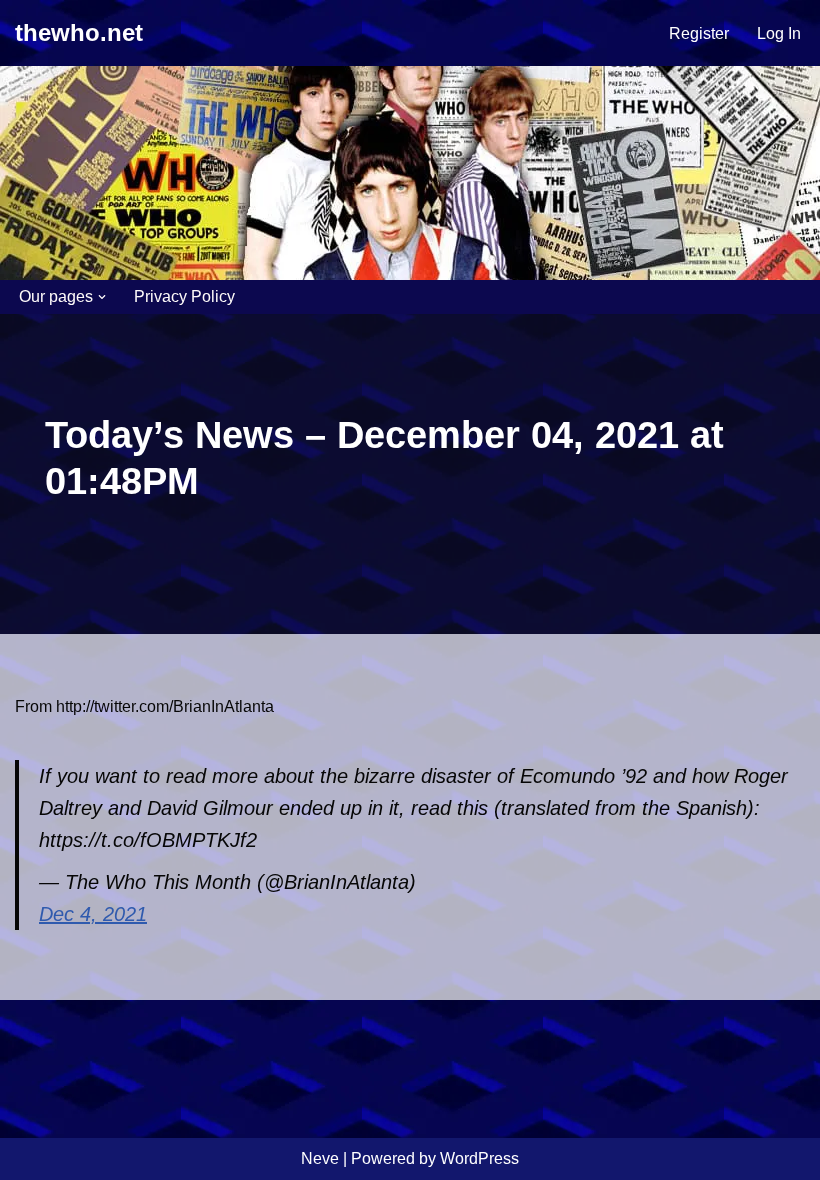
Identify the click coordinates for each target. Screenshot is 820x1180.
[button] (102, 297)
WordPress (479, 1158)
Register (699, 33)
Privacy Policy (184, 296)
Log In (779, 33)
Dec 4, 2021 (93, 914)
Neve (320, 1158)
